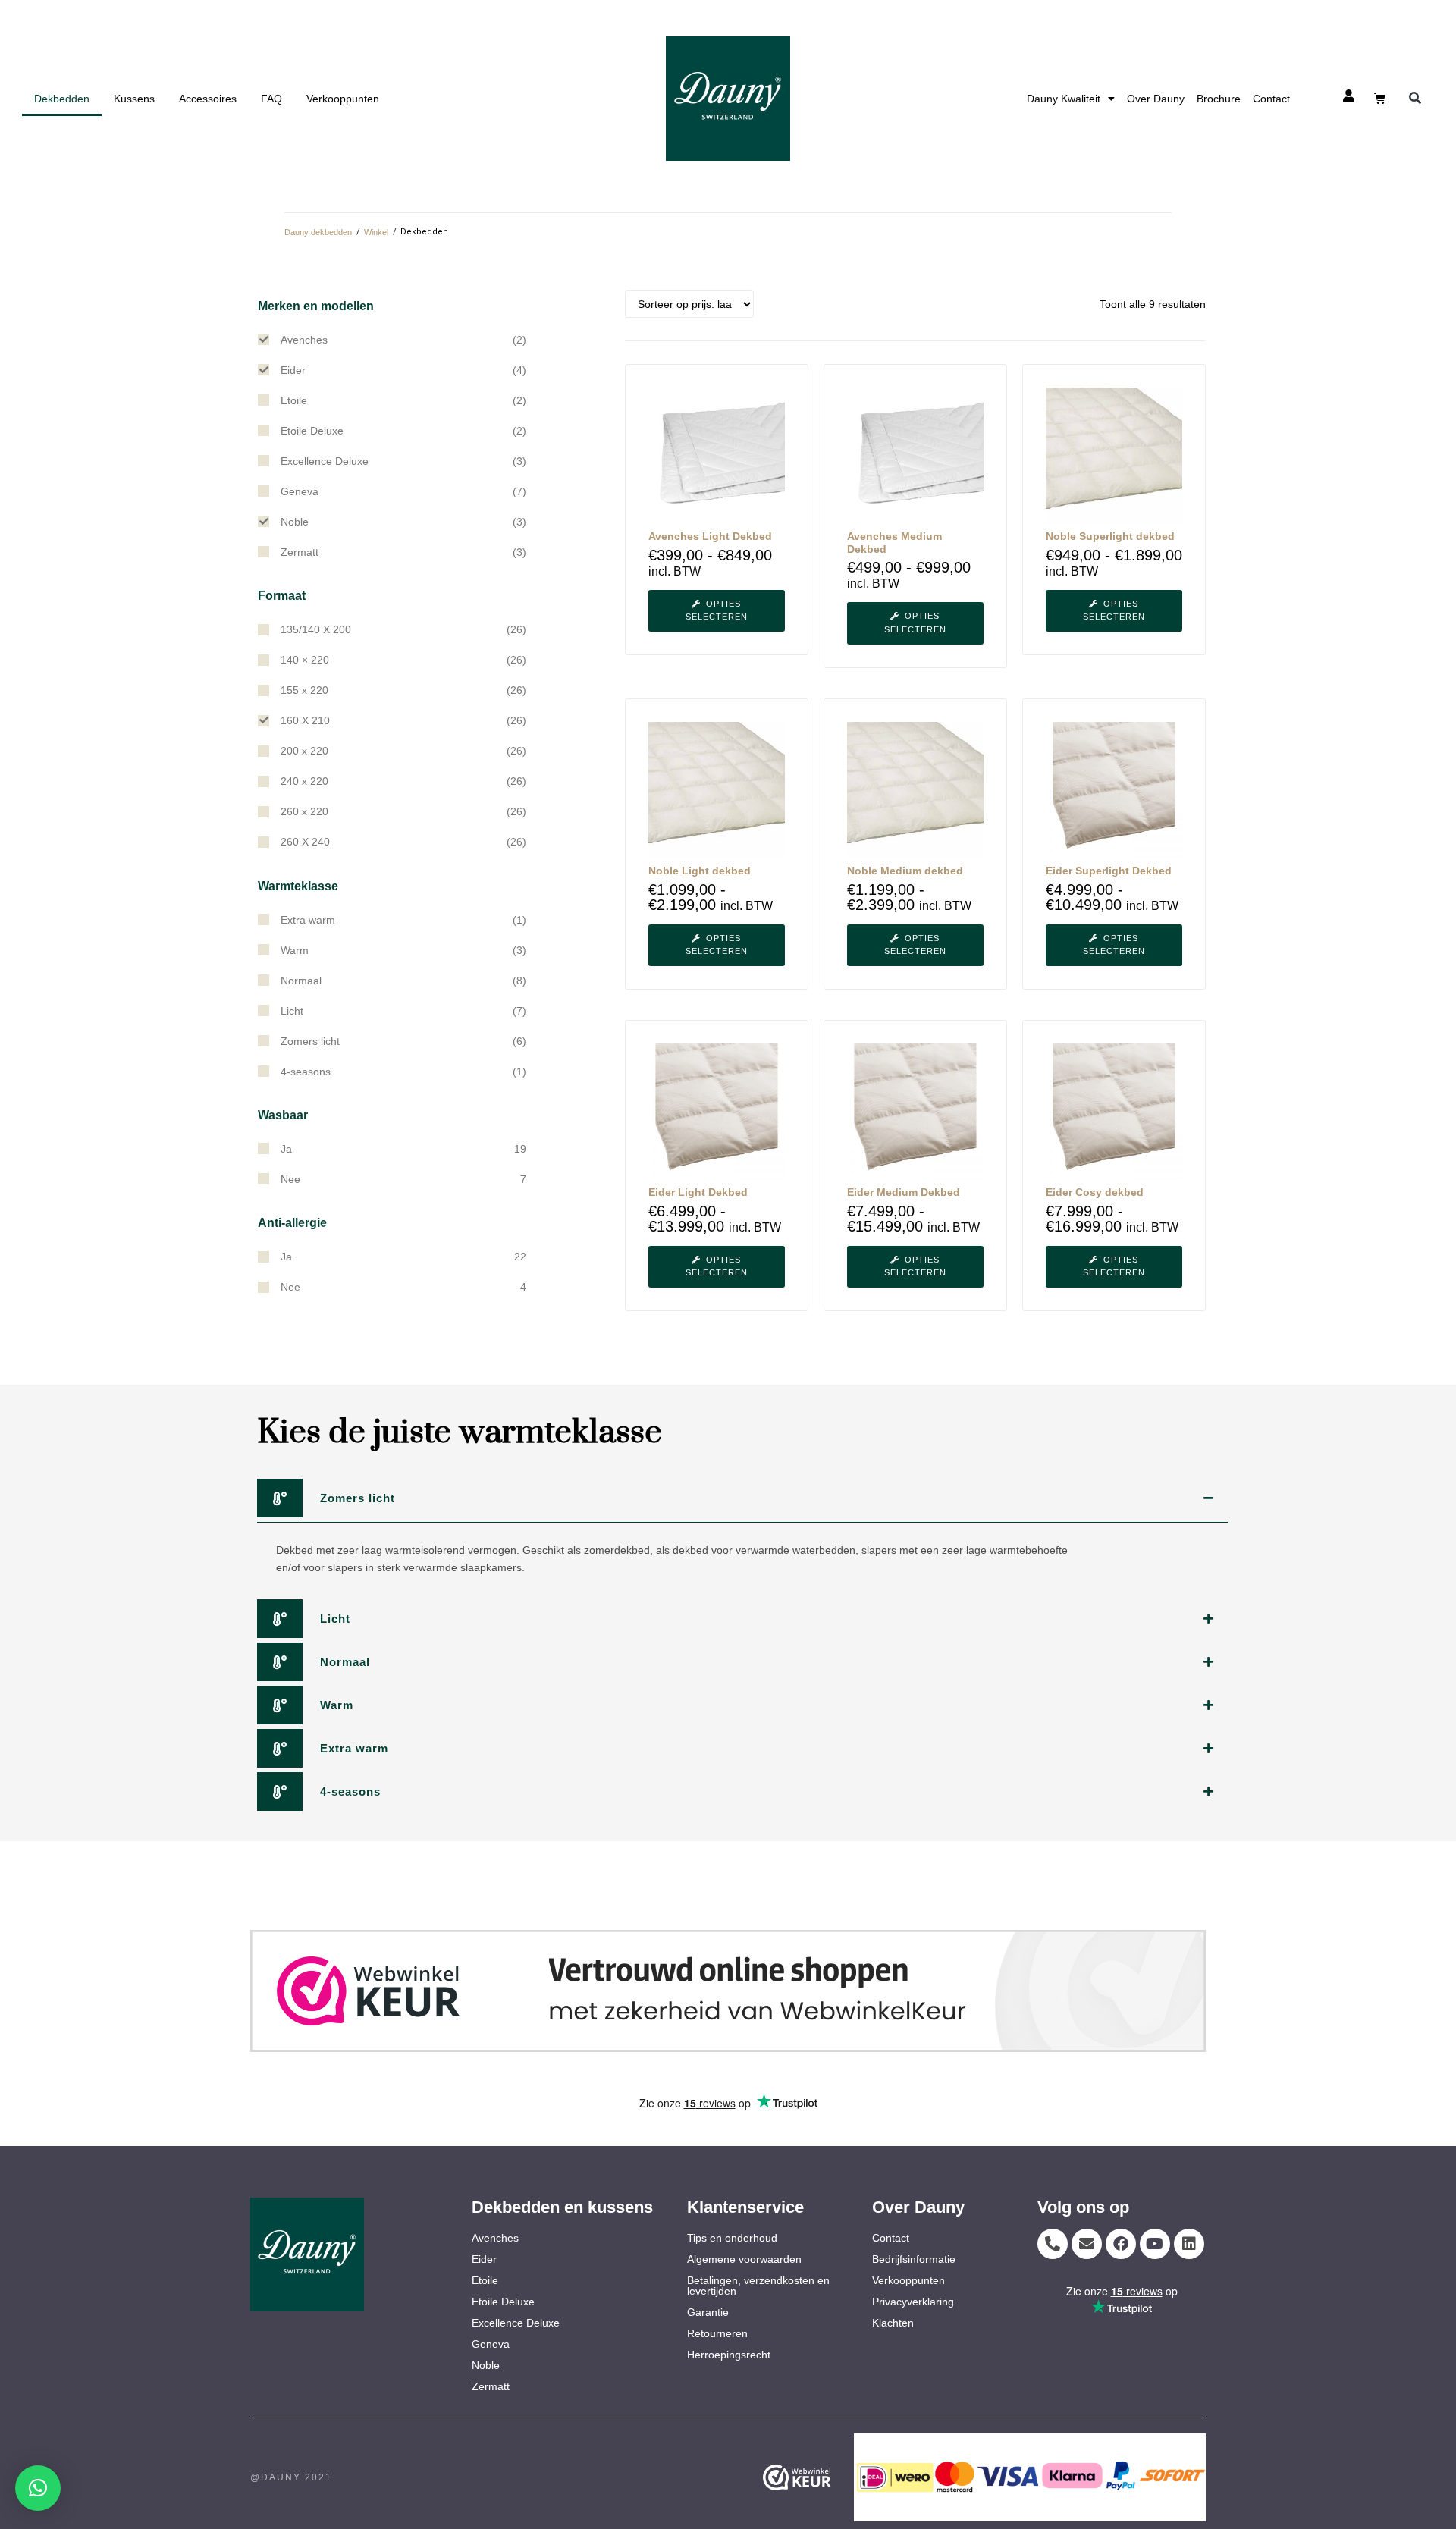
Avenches (495, 2238)
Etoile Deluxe (503, 2302)
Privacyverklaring (913, 2302)
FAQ (271, 99)
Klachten (893, 2323)
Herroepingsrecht (729, 2355)
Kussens (134, 99)
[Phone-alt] (1053, 2244)
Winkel (376, 232)
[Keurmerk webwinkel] (728, 1991)
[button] (1415, 99)
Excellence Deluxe (516, 2323)
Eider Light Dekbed (698, 1192)
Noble (486, 2365)
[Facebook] (1121, 2244)
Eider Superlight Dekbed (1109, 871)
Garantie (708, 2312)
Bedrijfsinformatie (914, 2259)
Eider (484, 2259)
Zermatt (491, 2386)
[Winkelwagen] (1380, 98)
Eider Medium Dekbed (904, 1192)
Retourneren (717, 2333)
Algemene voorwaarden (744, 2259)
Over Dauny (1156, 99)
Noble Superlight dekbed (1110, 536)
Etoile (485, 2280)
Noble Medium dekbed (905, 871)
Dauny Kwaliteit (1064, 99)
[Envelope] (1087, 2244)
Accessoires (208, 99)
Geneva (491, 2344)
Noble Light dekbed (700, 871)
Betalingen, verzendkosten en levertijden (758, 2286)
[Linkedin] (1189, 2244)
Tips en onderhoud (732, 2238)
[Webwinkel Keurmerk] (820, 2477)
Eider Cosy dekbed (1095, 1192)
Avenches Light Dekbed (710, 536)
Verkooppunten (343, 99)
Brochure (1219, 99)
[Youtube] (1155, 2244)
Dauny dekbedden (318, 232)
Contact (1271, 99)
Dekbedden (62, 99)
